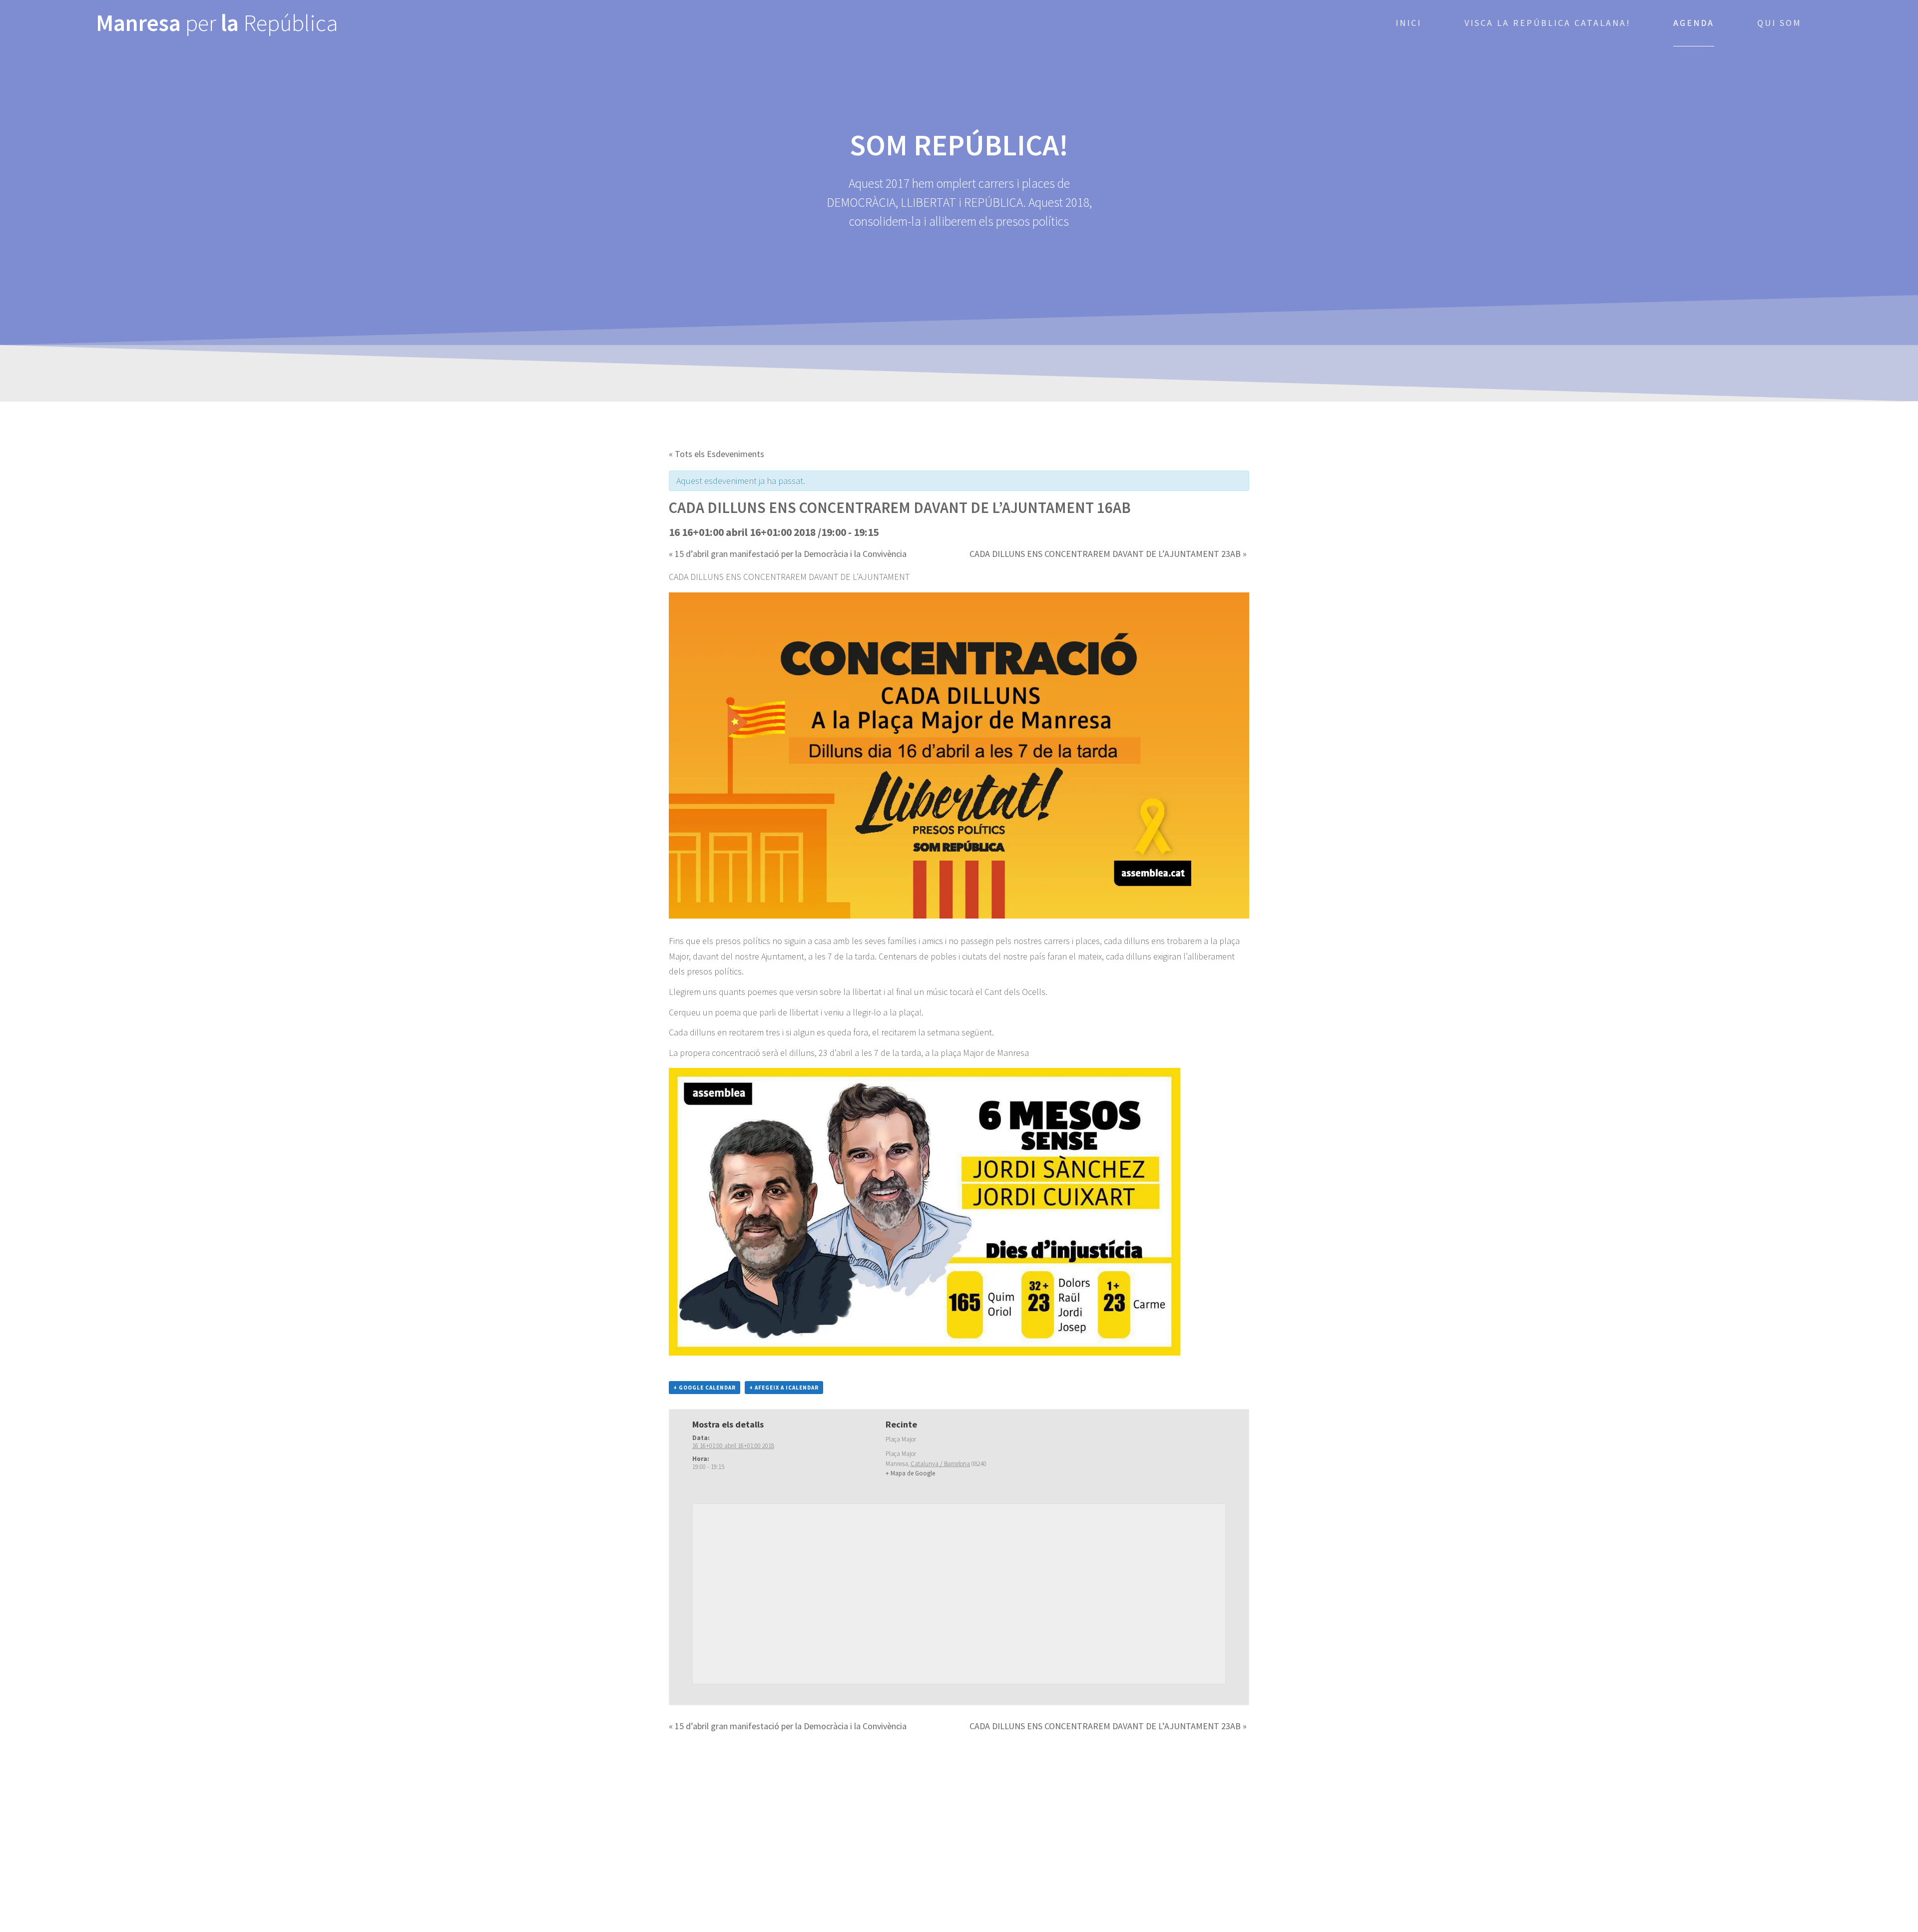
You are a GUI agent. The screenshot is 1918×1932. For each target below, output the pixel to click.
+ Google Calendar (705, 1388)
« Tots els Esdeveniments (717, 454)
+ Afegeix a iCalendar (784, 1388)
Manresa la (217, 23)
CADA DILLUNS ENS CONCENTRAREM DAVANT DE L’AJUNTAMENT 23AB (1108, 554)
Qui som (1779, 23)
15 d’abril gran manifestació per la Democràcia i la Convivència (788, 554)
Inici (1409, 23)
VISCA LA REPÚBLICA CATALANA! (1548, 23)
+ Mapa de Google (910, 1473)
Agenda (1694, 23)
